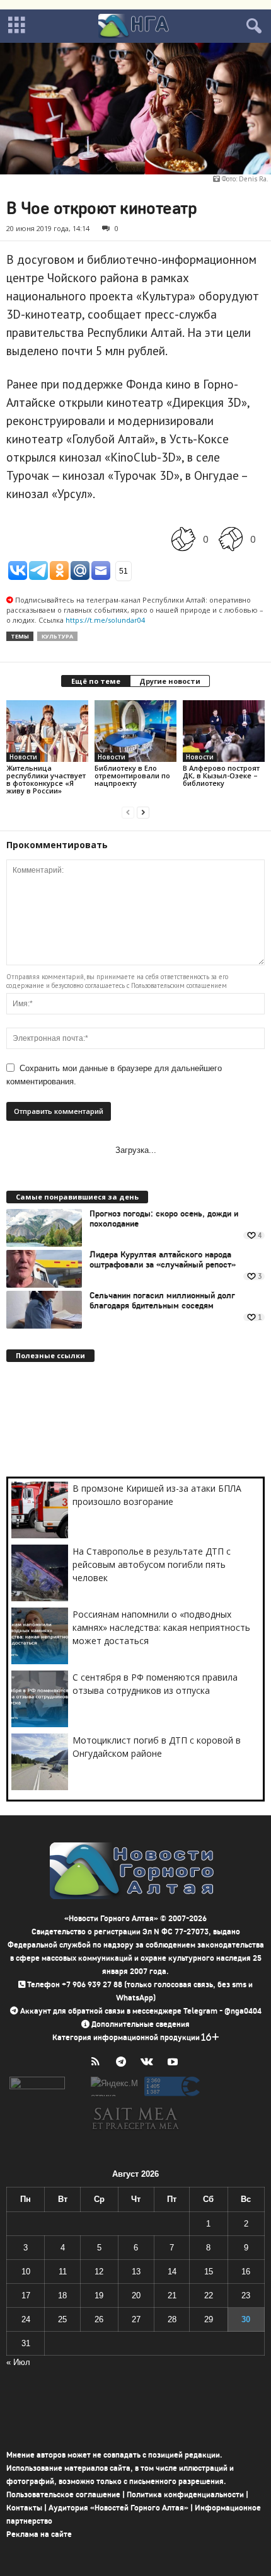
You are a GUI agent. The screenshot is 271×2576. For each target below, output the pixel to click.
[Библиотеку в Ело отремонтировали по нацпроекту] (135, 731)
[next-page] (143, 812)
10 (26, 2272)
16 (246, 2272)
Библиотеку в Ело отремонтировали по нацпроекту (132, 775)
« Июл (18, 2362)
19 (99, 2295)
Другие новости (170, 681)
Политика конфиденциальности (185, 2494)
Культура (57, 636)
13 (136, 2272)
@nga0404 (243, 2011)
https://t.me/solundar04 (105, 620)
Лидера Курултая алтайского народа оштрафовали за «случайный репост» (163, 1260)
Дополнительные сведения (141, 2024)
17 (26, 2295)
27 (136, 2319)
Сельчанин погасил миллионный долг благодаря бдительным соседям (162, 1301)
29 (209, 2319)
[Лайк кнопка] (183, 539)
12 (99, 2272)
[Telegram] (124, 2063)
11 (63, 2272)
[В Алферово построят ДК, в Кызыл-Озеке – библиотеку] (224, 731)
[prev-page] (128, 812)
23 (246, 2295)
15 (209, 2272)
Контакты (24, 2508)
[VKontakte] (150, 2063)
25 (62, 2319)
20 (136, 2295)
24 (26, 2319)
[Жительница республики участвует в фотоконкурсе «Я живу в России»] (47, 731)
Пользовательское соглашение (63, 2494)
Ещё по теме (96, 681)
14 (172, 2272)
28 (172, 2319)
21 (172, 2295)
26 (99, 2319)
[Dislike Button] (231, 539)
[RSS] (98, 2063)
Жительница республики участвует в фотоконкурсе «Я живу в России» (46, 779)
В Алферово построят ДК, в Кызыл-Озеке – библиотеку (221, 775)
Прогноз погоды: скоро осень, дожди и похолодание (164, 1219)
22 (209, 2295)
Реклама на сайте (39, 2534)
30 (246, 2319)
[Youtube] (174, 2063)
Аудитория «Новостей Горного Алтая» (118, 2508)
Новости (23, 757)
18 (62, 2295)
